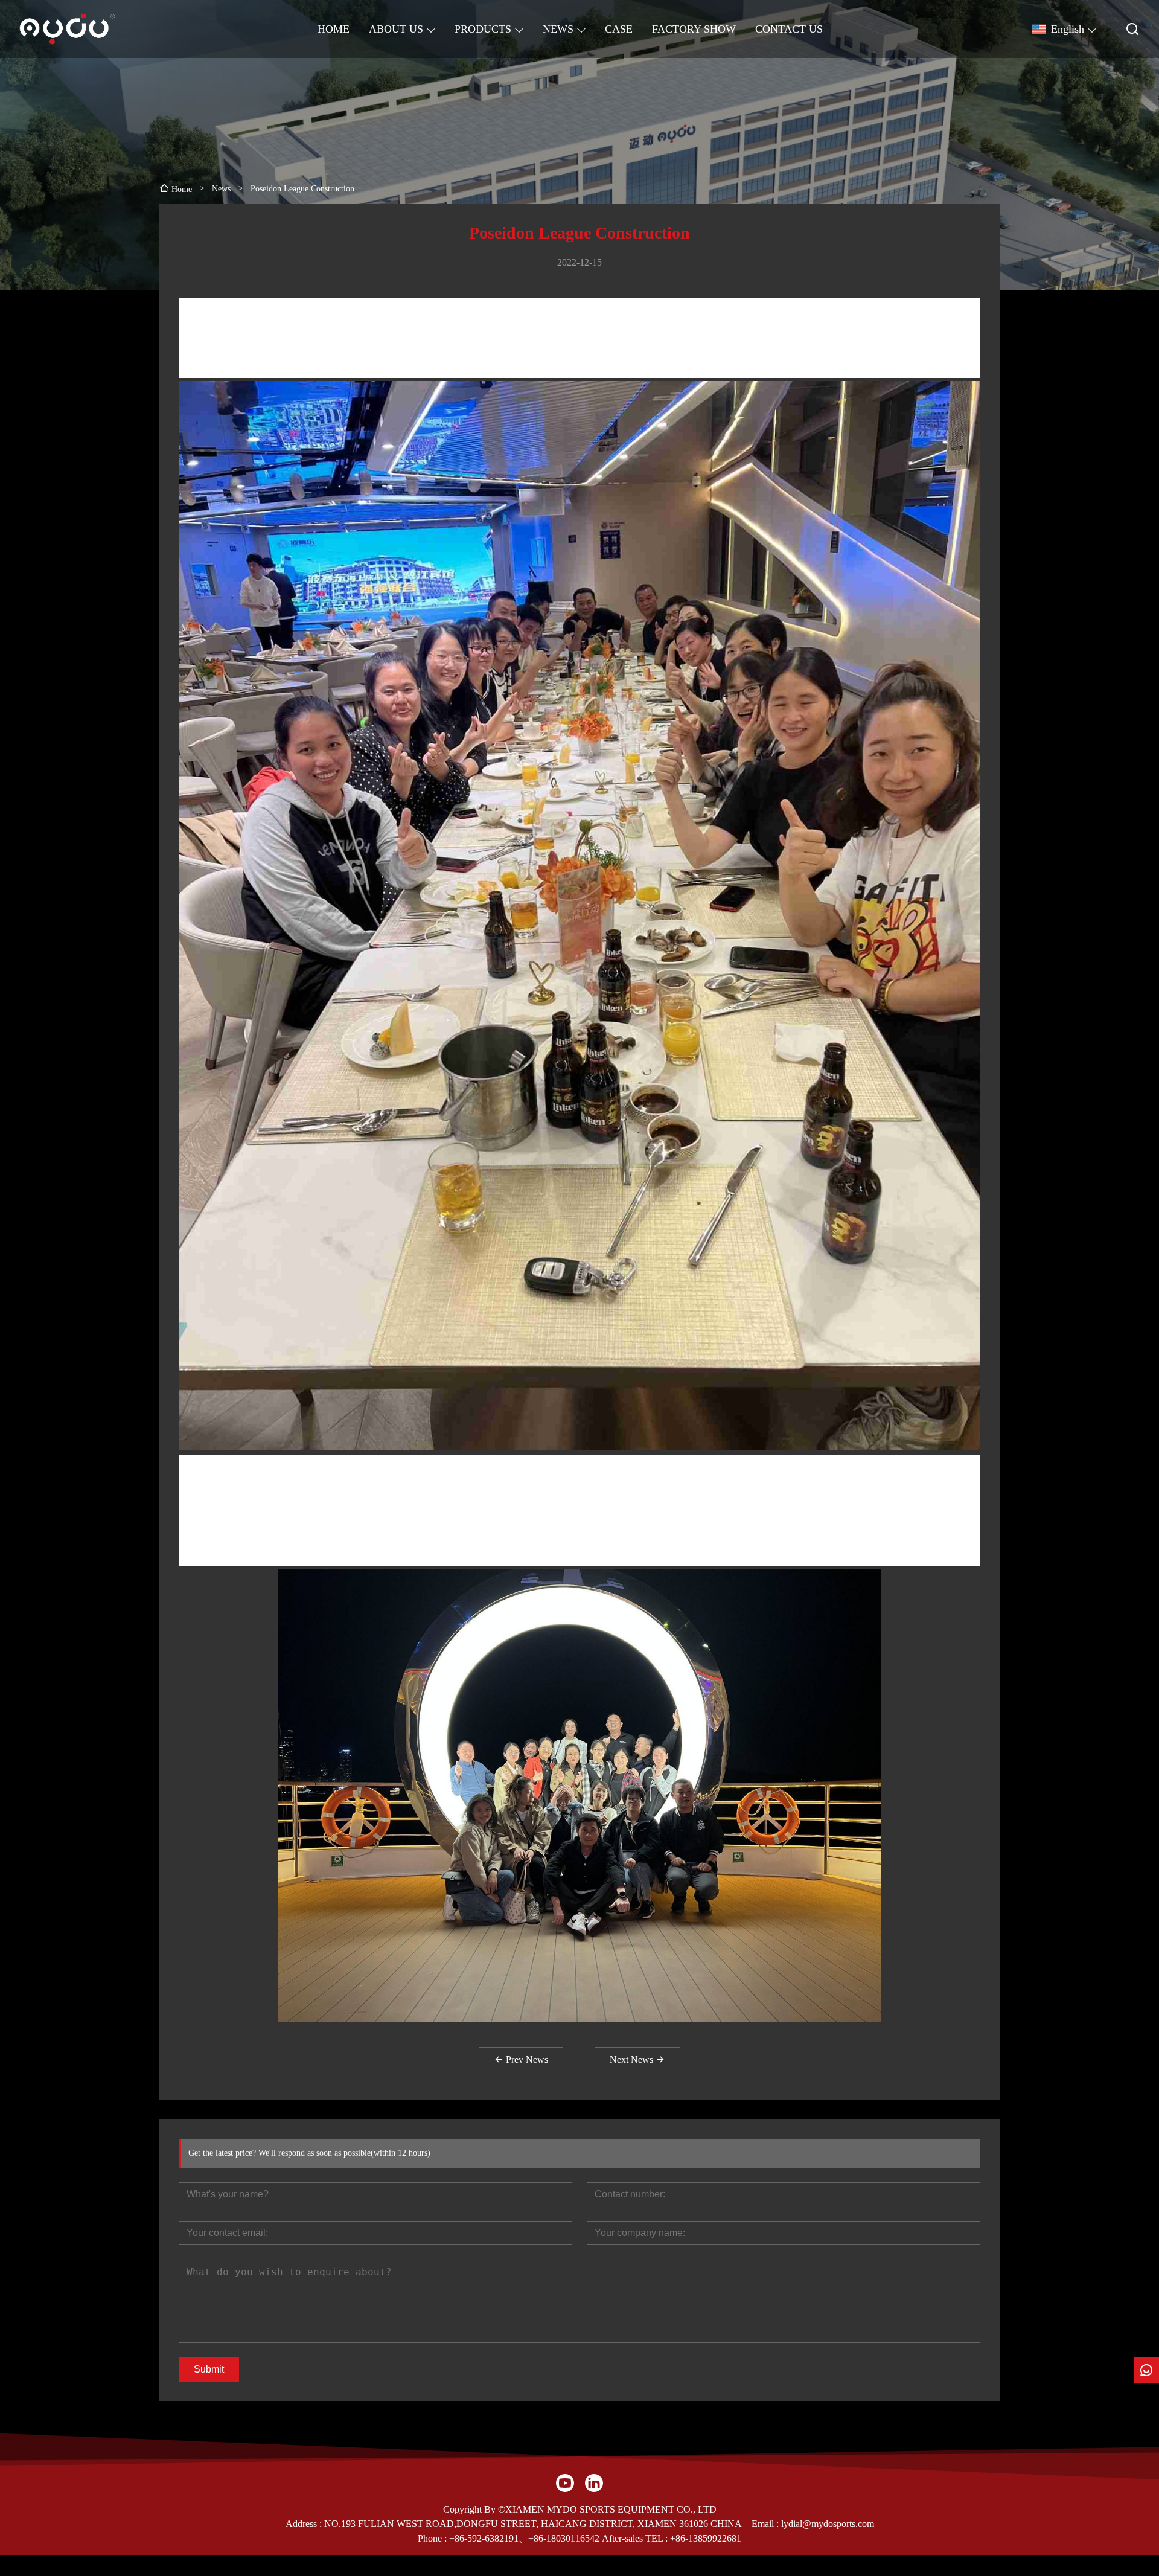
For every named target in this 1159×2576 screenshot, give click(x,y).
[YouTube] (565, 2483)
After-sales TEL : (635, 2538)
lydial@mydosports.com (828, 2524)
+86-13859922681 (706, 2538)
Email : (766, 2524)
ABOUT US (396, 29)
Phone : (432, 2538)
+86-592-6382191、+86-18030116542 (524, 2538)
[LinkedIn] (594, 2483)
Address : (305, 2524)
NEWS (558, 29)
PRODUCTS (483, 29)
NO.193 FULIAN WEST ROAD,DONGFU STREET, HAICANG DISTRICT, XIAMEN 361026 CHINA (533, 2524)
